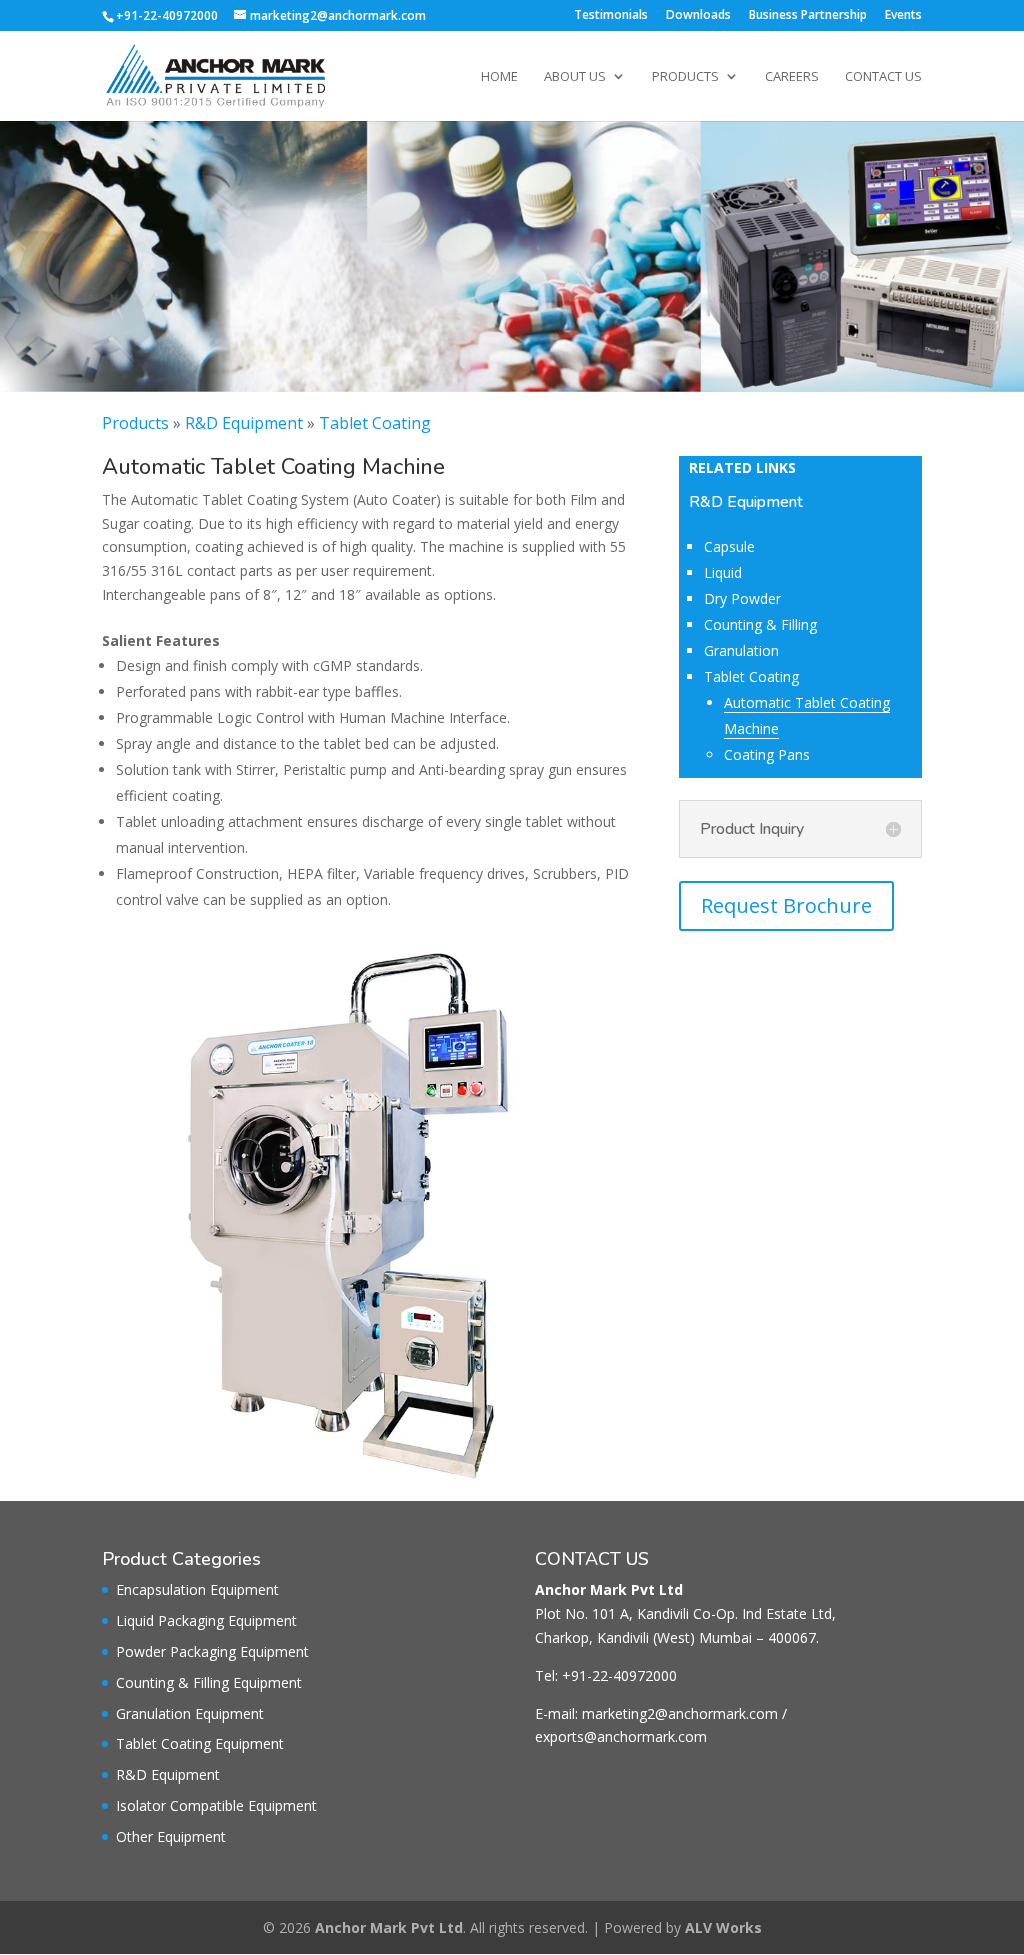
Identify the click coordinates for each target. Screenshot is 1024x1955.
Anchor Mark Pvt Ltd (389, 1927)
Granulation (741, 650)
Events (903, 16)
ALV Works (723, 1927)
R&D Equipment (244, 423)
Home (499, 77)
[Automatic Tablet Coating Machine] (367, 1475)
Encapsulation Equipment (197, 1589)
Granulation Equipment (190, 1713)
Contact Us (883, 77)
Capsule (729, 546)
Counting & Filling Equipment (209, 1682)
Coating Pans (767, 754)
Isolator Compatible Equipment (216, 1805)
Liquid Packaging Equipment (206, 1620)
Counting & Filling (760, 624)
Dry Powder (742, 598)
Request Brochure (786, 905)
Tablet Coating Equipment (200, 1743)
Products (685, 77)
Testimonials (611, 16)
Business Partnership (808, 16)
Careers (792, 77)
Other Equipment (171, 1836)
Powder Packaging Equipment (212, 1651)
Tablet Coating (375, 423)
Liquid (723, 572)
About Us (575, 77)
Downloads (698, 16)
